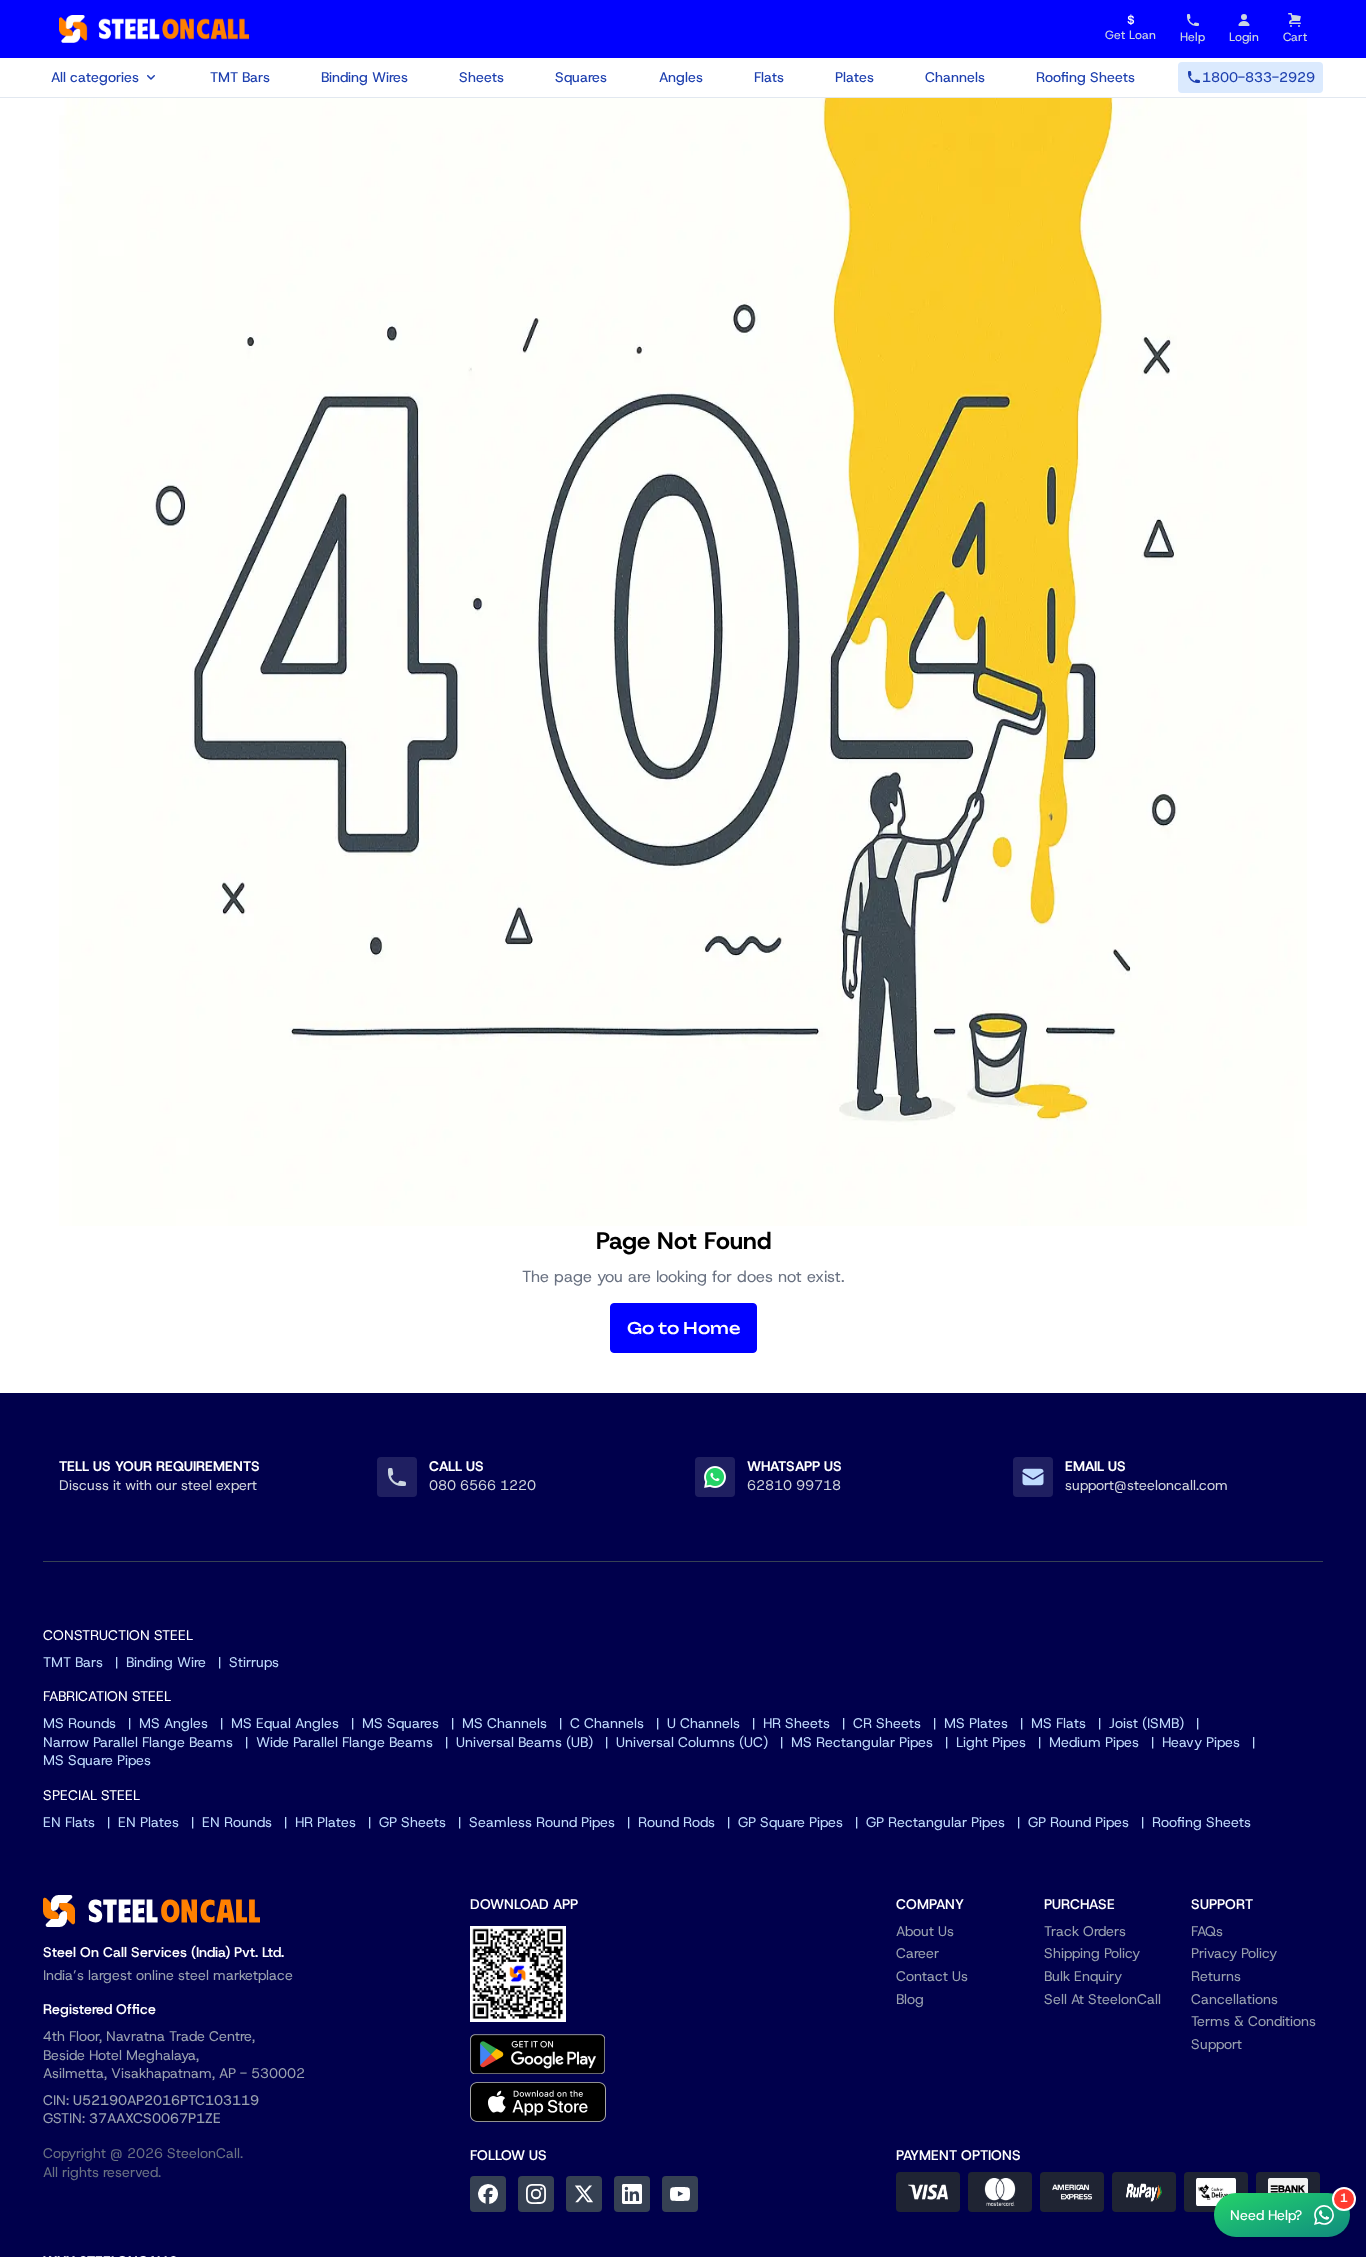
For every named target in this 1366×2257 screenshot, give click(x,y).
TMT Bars (240, 77)
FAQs (1207, 1931)
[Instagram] (536, 2194)
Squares (581, 77)
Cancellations (1234, 1999)
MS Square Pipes (97, 1760)
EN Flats (69, 1822)
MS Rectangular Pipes (862, 1742)
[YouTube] (680, 2194)
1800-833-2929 (1258, 77)
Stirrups (254, 1662)
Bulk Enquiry (1083, 1976)
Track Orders (1085, 1931)
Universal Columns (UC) (692, 1742)
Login (1244, 37)
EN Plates (148, 1822)
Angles (681, 77)
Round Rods (676, 1822)
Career (917, 1953)
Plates (854, 77)
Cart (1295, 37)
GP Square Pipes (790, 1822)
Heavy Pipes (1201, 1742)
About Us (925, 1931)
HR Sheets (796, 1723)
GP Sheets (412, 1822)
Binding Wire (166, 1662)
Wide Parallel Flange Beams (344, 1742)
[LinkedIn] (632, 2194)
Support (1216, 2044)
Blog (910, 1999)
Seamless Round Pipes (542, 1822)
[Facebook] (488, 2194)
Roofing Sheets (1085, 77)
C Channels (607, 1723)
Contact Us (932, 1976)
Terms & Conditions (1253, 2021)
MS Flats (1058, 1723)
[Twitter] (584, 2194)
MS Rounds (79, 1723)
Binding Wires (364, 77)
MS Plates (976, 1723)
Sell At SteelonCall (1102, 1999)
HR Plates (325, 1822)
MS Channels (504, 1723)
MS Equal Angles (285, 1723)
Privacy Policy (1234, 1953)
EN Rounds (237, 1822)
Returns (1216, 1976)
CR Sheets (887, 1723)
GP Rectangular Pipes (935, 1822)
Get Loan (1130, 28)
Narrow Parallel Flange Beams (138, 1742)
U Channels (703, 1723)
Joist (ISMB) (1146, 1723)
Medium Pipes (1094, 1742)
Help (1192, 37)
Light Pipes (991, 1742)
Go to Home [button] (683, 1328)
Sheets (481, 77)
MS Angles (173, 1723)
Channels (955, 77)
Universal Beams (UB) (524, 1742)
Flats (769, 77)
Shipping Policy (1092, 1953)
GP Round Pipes (1078, 1822)
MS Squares (400, 1723)
